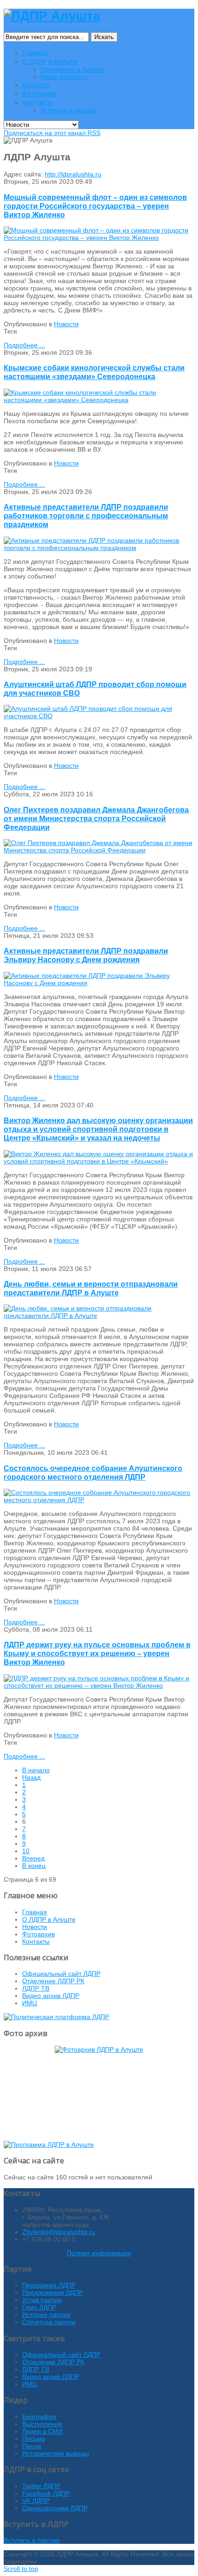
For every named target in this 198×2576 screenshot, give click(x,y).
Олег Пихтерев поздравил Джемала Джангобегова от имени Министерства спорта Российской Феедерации (96, 818)
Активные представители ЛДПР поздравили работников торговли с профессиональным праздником (86, 516)
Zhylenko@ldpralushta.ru (59, 2232)
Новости (66, 324)
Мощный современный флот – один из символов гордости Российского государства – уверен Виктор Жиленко (95, 206)
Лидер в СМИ (42, 2431)
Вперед (33, 1858)
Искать (104, 37)
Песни (32, 2446)
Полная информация (99, 2253)
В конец (34, 1866)
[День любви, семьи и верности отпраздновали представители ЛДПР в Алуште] (99, 1316)
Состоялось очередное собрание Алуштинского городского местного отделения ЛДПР (93, 1472)
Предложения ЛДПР (52, 2292)
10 (26, 1851)
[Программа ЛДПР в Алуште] (49, 2145)
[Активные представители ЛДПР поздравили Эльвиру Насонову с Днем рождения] (99, 983)
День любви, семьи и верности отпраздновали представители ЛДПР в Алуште (91, 1288)
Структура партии (49, 2322)
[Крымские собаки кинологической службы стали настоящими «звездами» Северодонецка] (99, 400)
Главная (35, 1912)
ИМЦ (29, 2003)
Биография (39, 2417)
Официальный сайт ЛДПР (61, 1974)
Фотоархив (38, 1934)
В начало (36, 1770)
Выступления (42, 2424)
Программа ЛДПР (49, 2285)
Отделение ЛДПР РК (53, 1981)
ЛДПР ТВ (36, 1988)
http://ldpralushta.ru (73, 174)
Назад (31, 1777)
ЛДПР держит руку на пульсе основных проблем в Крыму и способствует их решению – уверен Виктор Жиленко (97, 1653)
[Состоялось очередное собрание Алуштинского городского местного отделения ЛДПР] (99, 1500)
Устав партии (42, 2300)
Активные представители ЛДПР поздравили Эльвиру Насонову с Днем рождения (86, 955)
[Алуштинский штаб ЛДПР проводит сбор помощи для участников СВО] (99, 716)
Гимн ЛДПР (39, 2307)
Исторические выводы (55, 2453)
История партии (46, 2315)
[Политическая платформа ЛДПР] (56, 2017)
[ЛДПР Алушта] (52, 16)
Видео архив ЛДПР (51, 1996)
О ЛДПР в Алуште (49, 1919)
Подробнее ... (24, 345)
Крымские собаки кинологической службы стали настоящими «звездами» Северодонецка (94, 372)
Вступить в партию (32, 2540)
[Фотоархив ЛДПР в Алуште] (99, 2090)
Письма (34, 2439)
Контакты (36, 1941)
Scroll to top (21, 2569)
